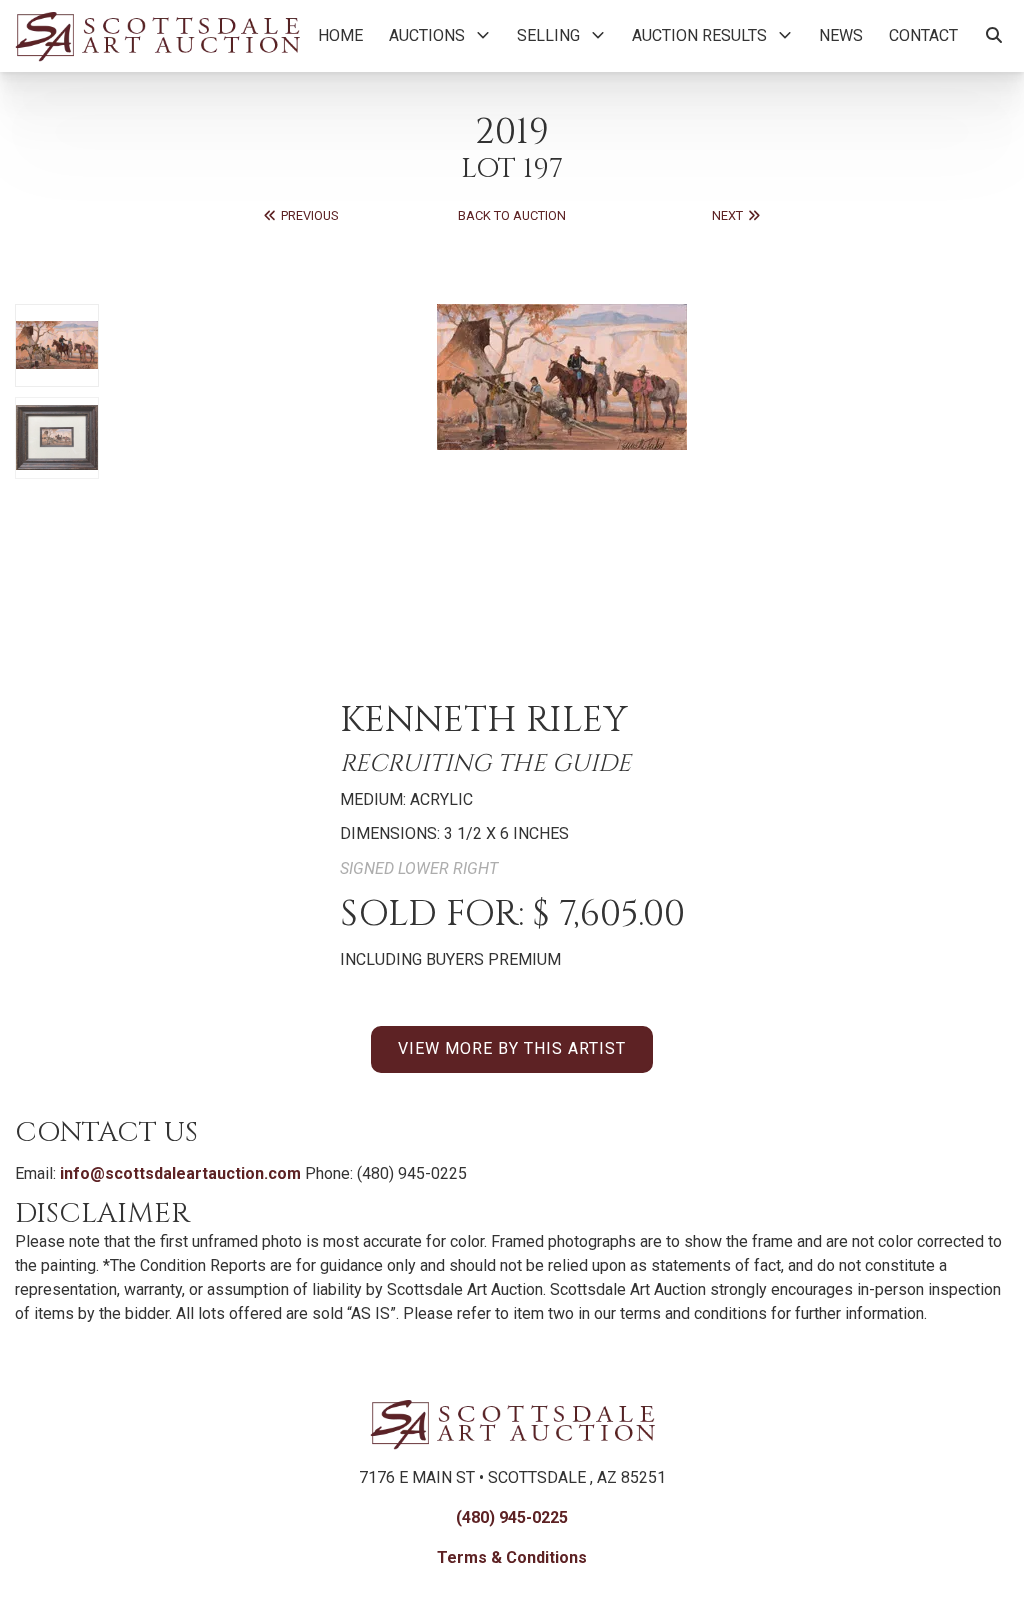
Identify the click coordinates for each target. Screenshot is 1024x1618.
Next (729, 215)
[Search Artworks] (994, 36)
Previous (308, 215)
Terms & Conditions (512, 1557)
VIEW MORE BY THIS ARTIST (512, 1048)
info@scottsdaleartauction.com (180, 1173)
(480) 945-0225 (512, 1517)
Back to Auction (512, 215)
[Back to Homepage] (157, 36)
